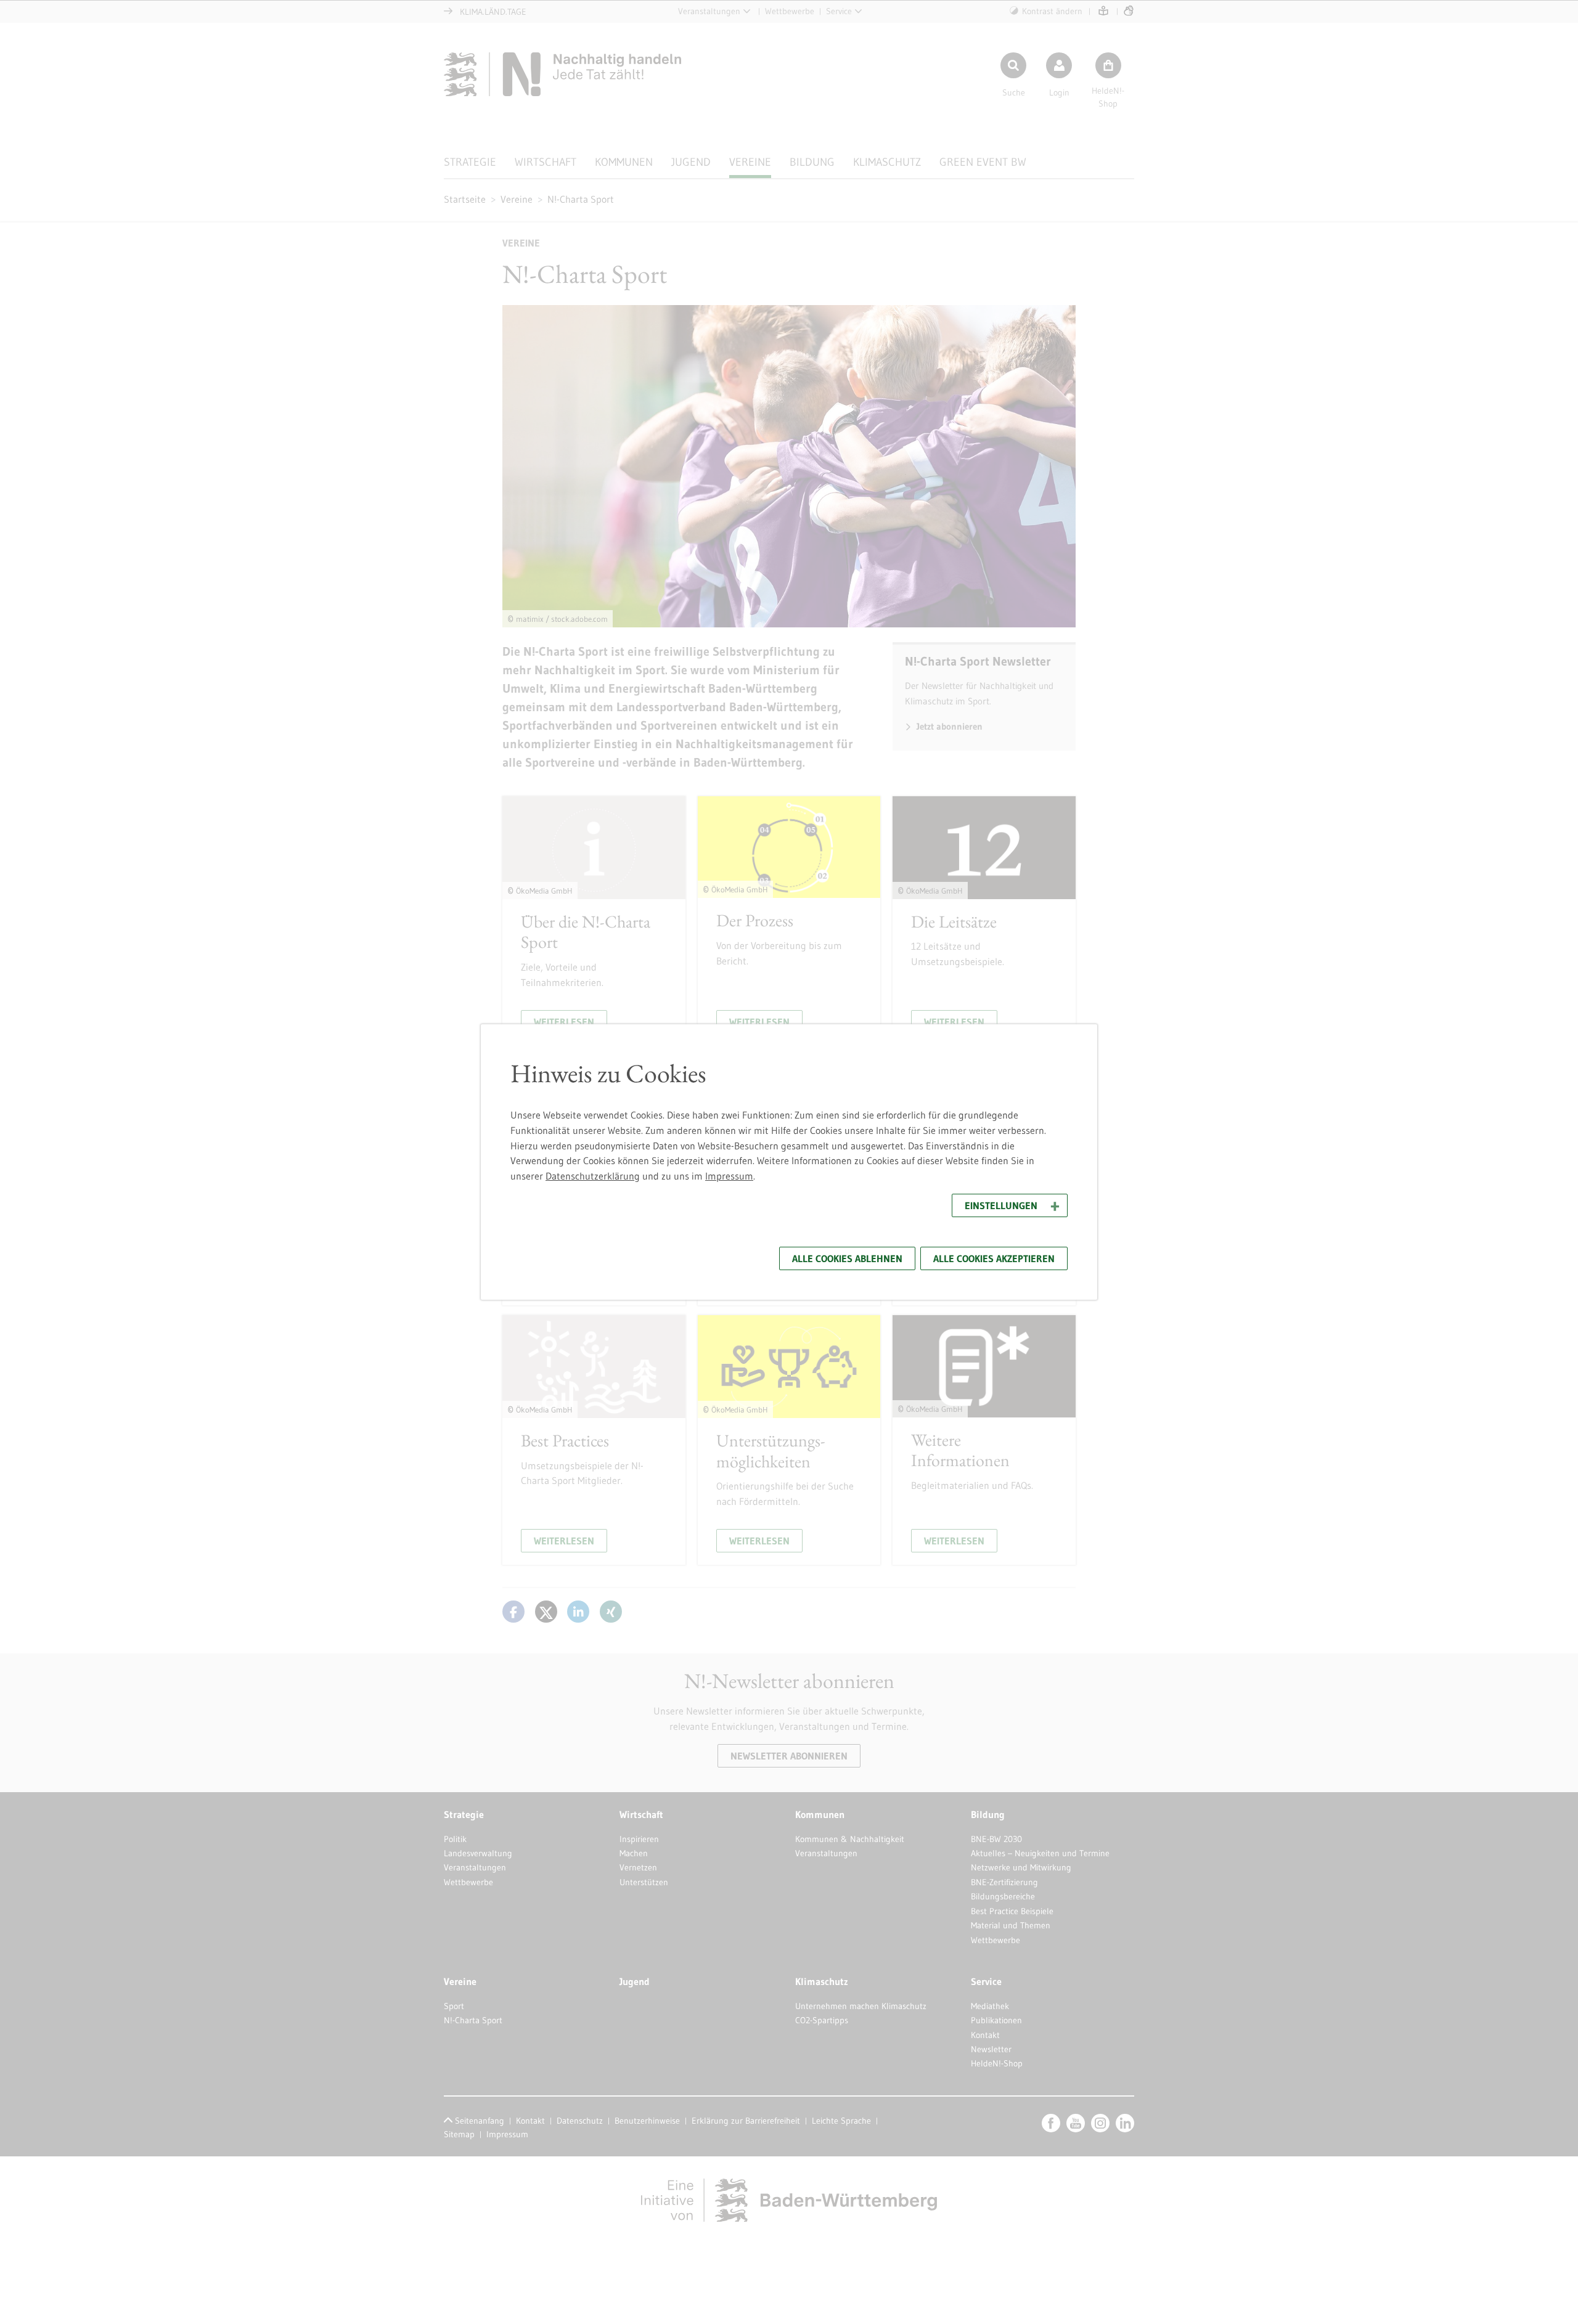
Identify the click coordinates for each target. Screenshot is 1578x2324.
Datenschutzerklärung (593, 1176)
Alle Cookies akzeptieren (994, 1258)
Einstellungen (1001, 1205)
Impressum (729, 1176)
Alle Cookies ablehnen (847, 1258)
